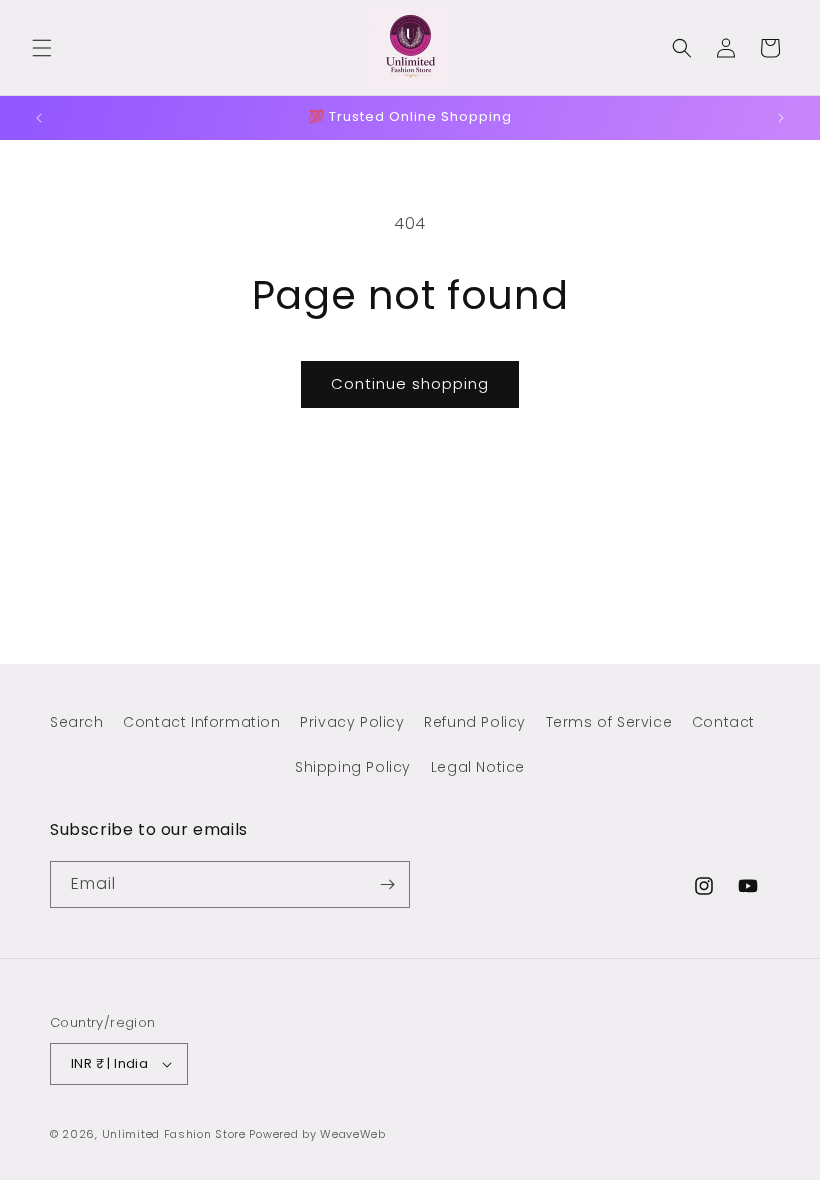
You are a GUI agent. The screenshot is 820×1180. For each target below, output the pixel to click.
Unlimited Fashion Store (174, 1134)
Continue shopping (410, 383)
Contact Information (201, 722)
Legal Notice (478, 767)
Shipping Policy (353, 767)
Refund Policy (475, 722)
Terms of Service (609, 722)
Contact (723, 722)
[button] (42, 48)
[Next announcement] (781, 118)
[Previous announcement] (39, 118)
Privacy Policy (352, 722)
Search (77, 722)
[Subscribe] (387, 884)
